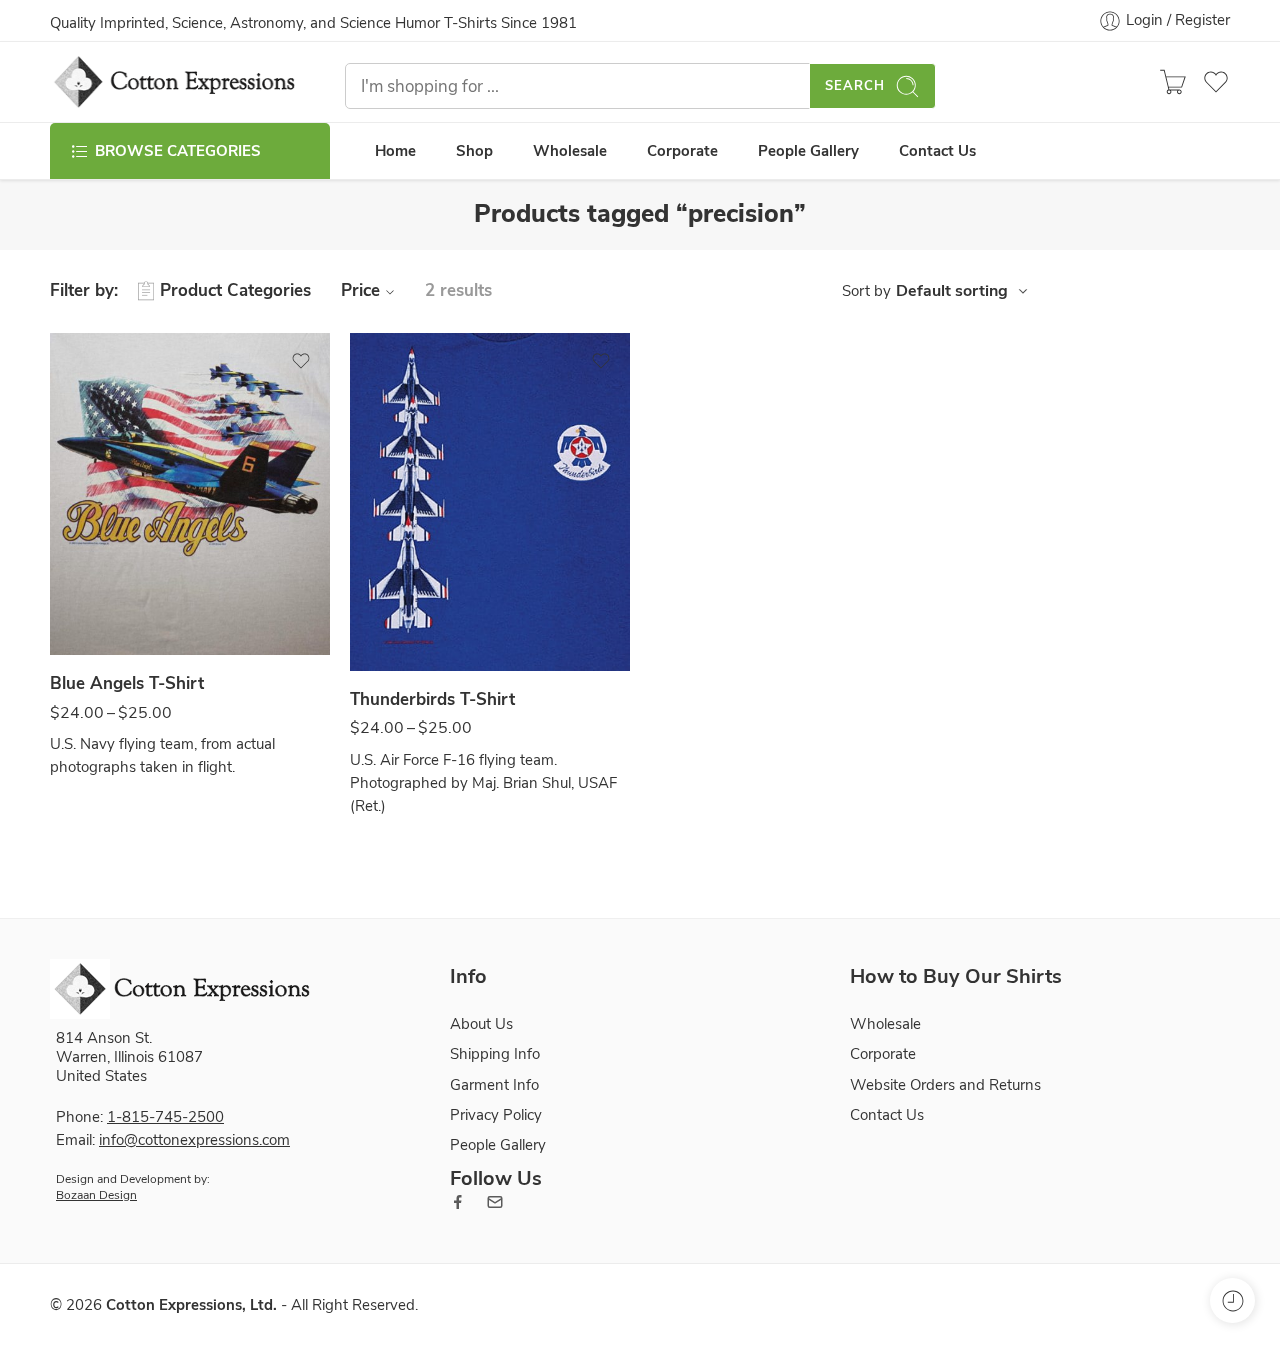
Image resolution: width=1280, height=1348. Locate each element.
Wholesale (570, 151)
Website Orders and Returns (945, 1085)
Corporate (682, 151)
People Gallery (808, 151)
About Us (481, 1024)
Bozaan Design (96, 1195)
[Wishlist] (301, 361)
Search (855, 86)
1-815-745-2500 (165, 1117)
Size (63, 635)
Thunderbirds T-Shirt (432, 699)
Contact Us (937, 151)
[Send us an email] (495, 1202)
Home (395, 151)
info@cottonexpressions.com (194, 1140)
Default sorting (952, 291)
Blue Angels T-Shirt (127, 683)
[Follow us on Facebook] (458, 1202)
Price (360, 290)
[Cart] (1173, 82)
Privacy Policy (496, 1115)
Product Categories (235, 290)
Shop (474, 151)
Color (67, 570)
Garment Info (494, 1085)
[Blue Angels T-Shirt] (190, 494)
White (104, 597)
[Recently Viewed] (1232, 1300)
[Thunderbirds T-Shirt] (490, 502)
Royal (405, 612)
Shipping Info (495, 1054)
